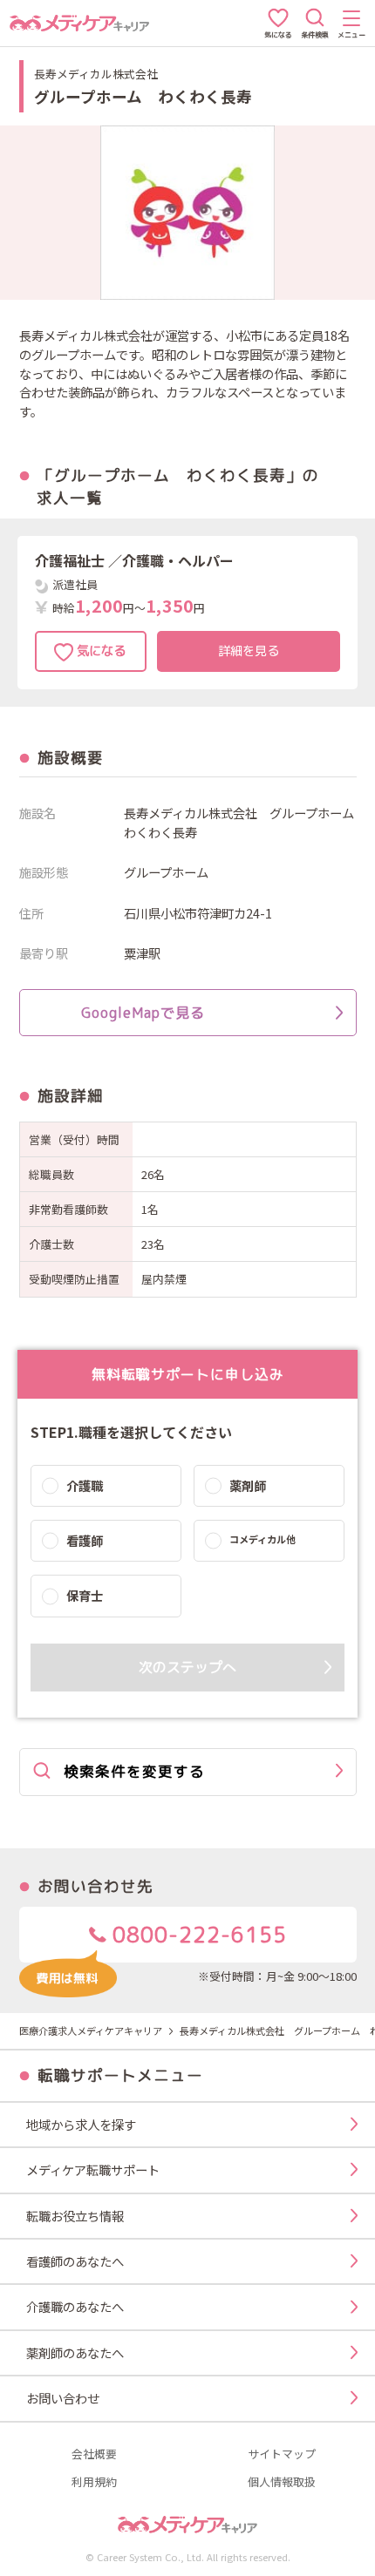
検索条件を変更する (134, 1771)
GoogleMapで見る (143, 1013)
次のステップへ (187, 1667)
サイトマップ (282, 2454)
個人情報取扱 (282, 2482)
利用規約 (94, 2482)
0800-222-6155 (197, 1935)
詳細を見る (249, 651)
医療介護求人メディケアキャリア (91, 2030)
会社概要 (94, 2454)
